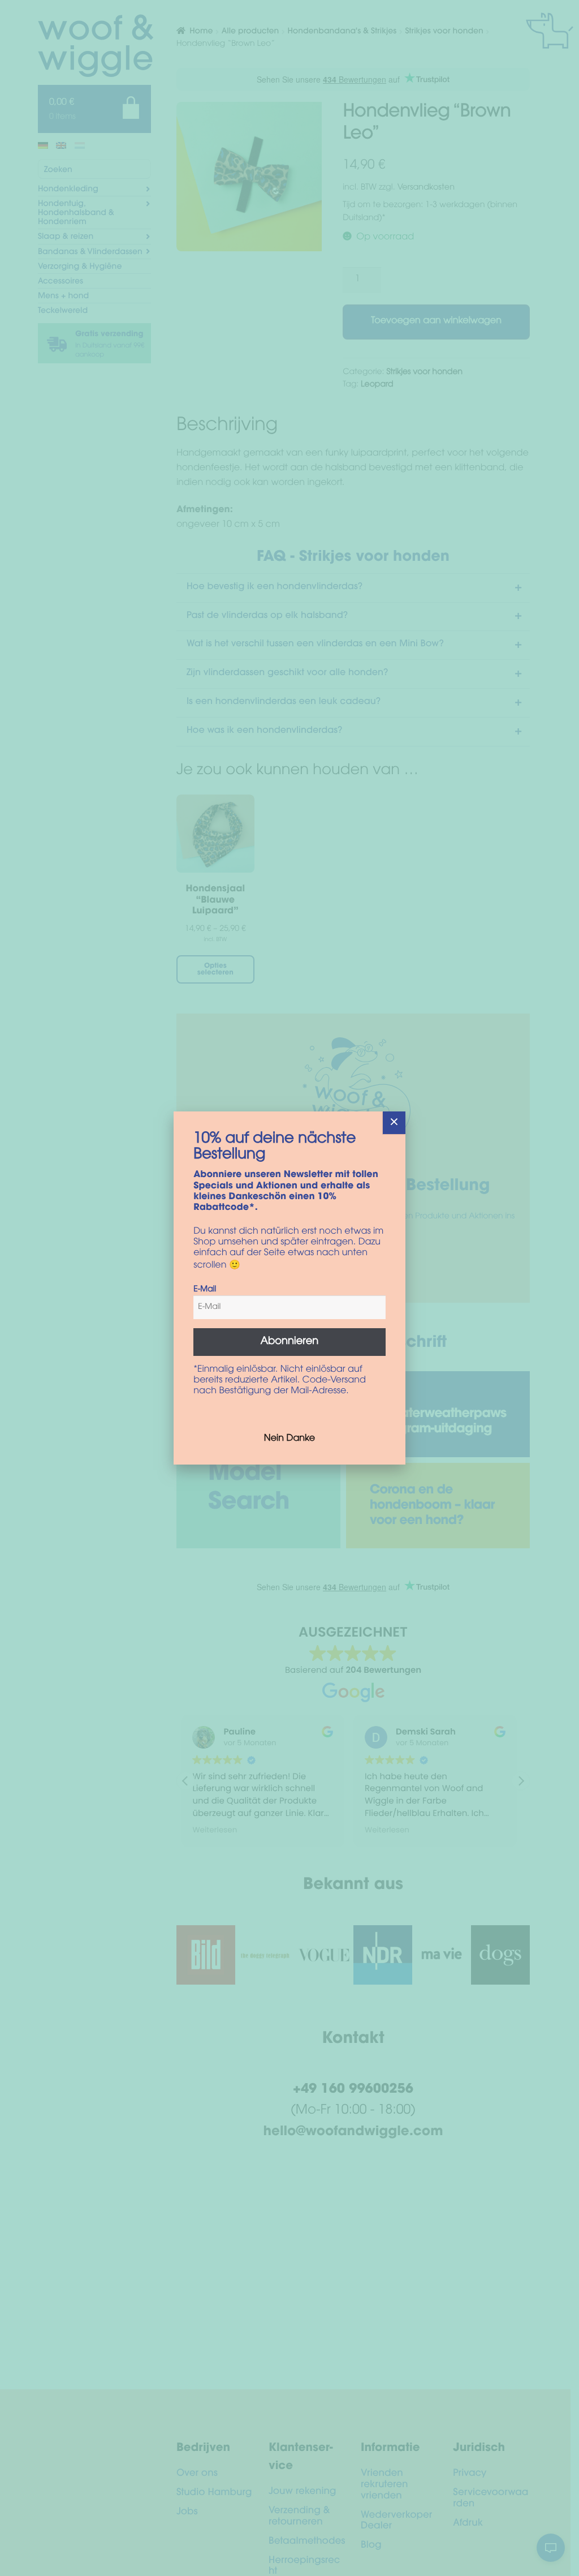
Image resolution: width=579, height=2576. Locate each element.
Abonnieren (290, 1342)
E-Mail (205, 1290)
